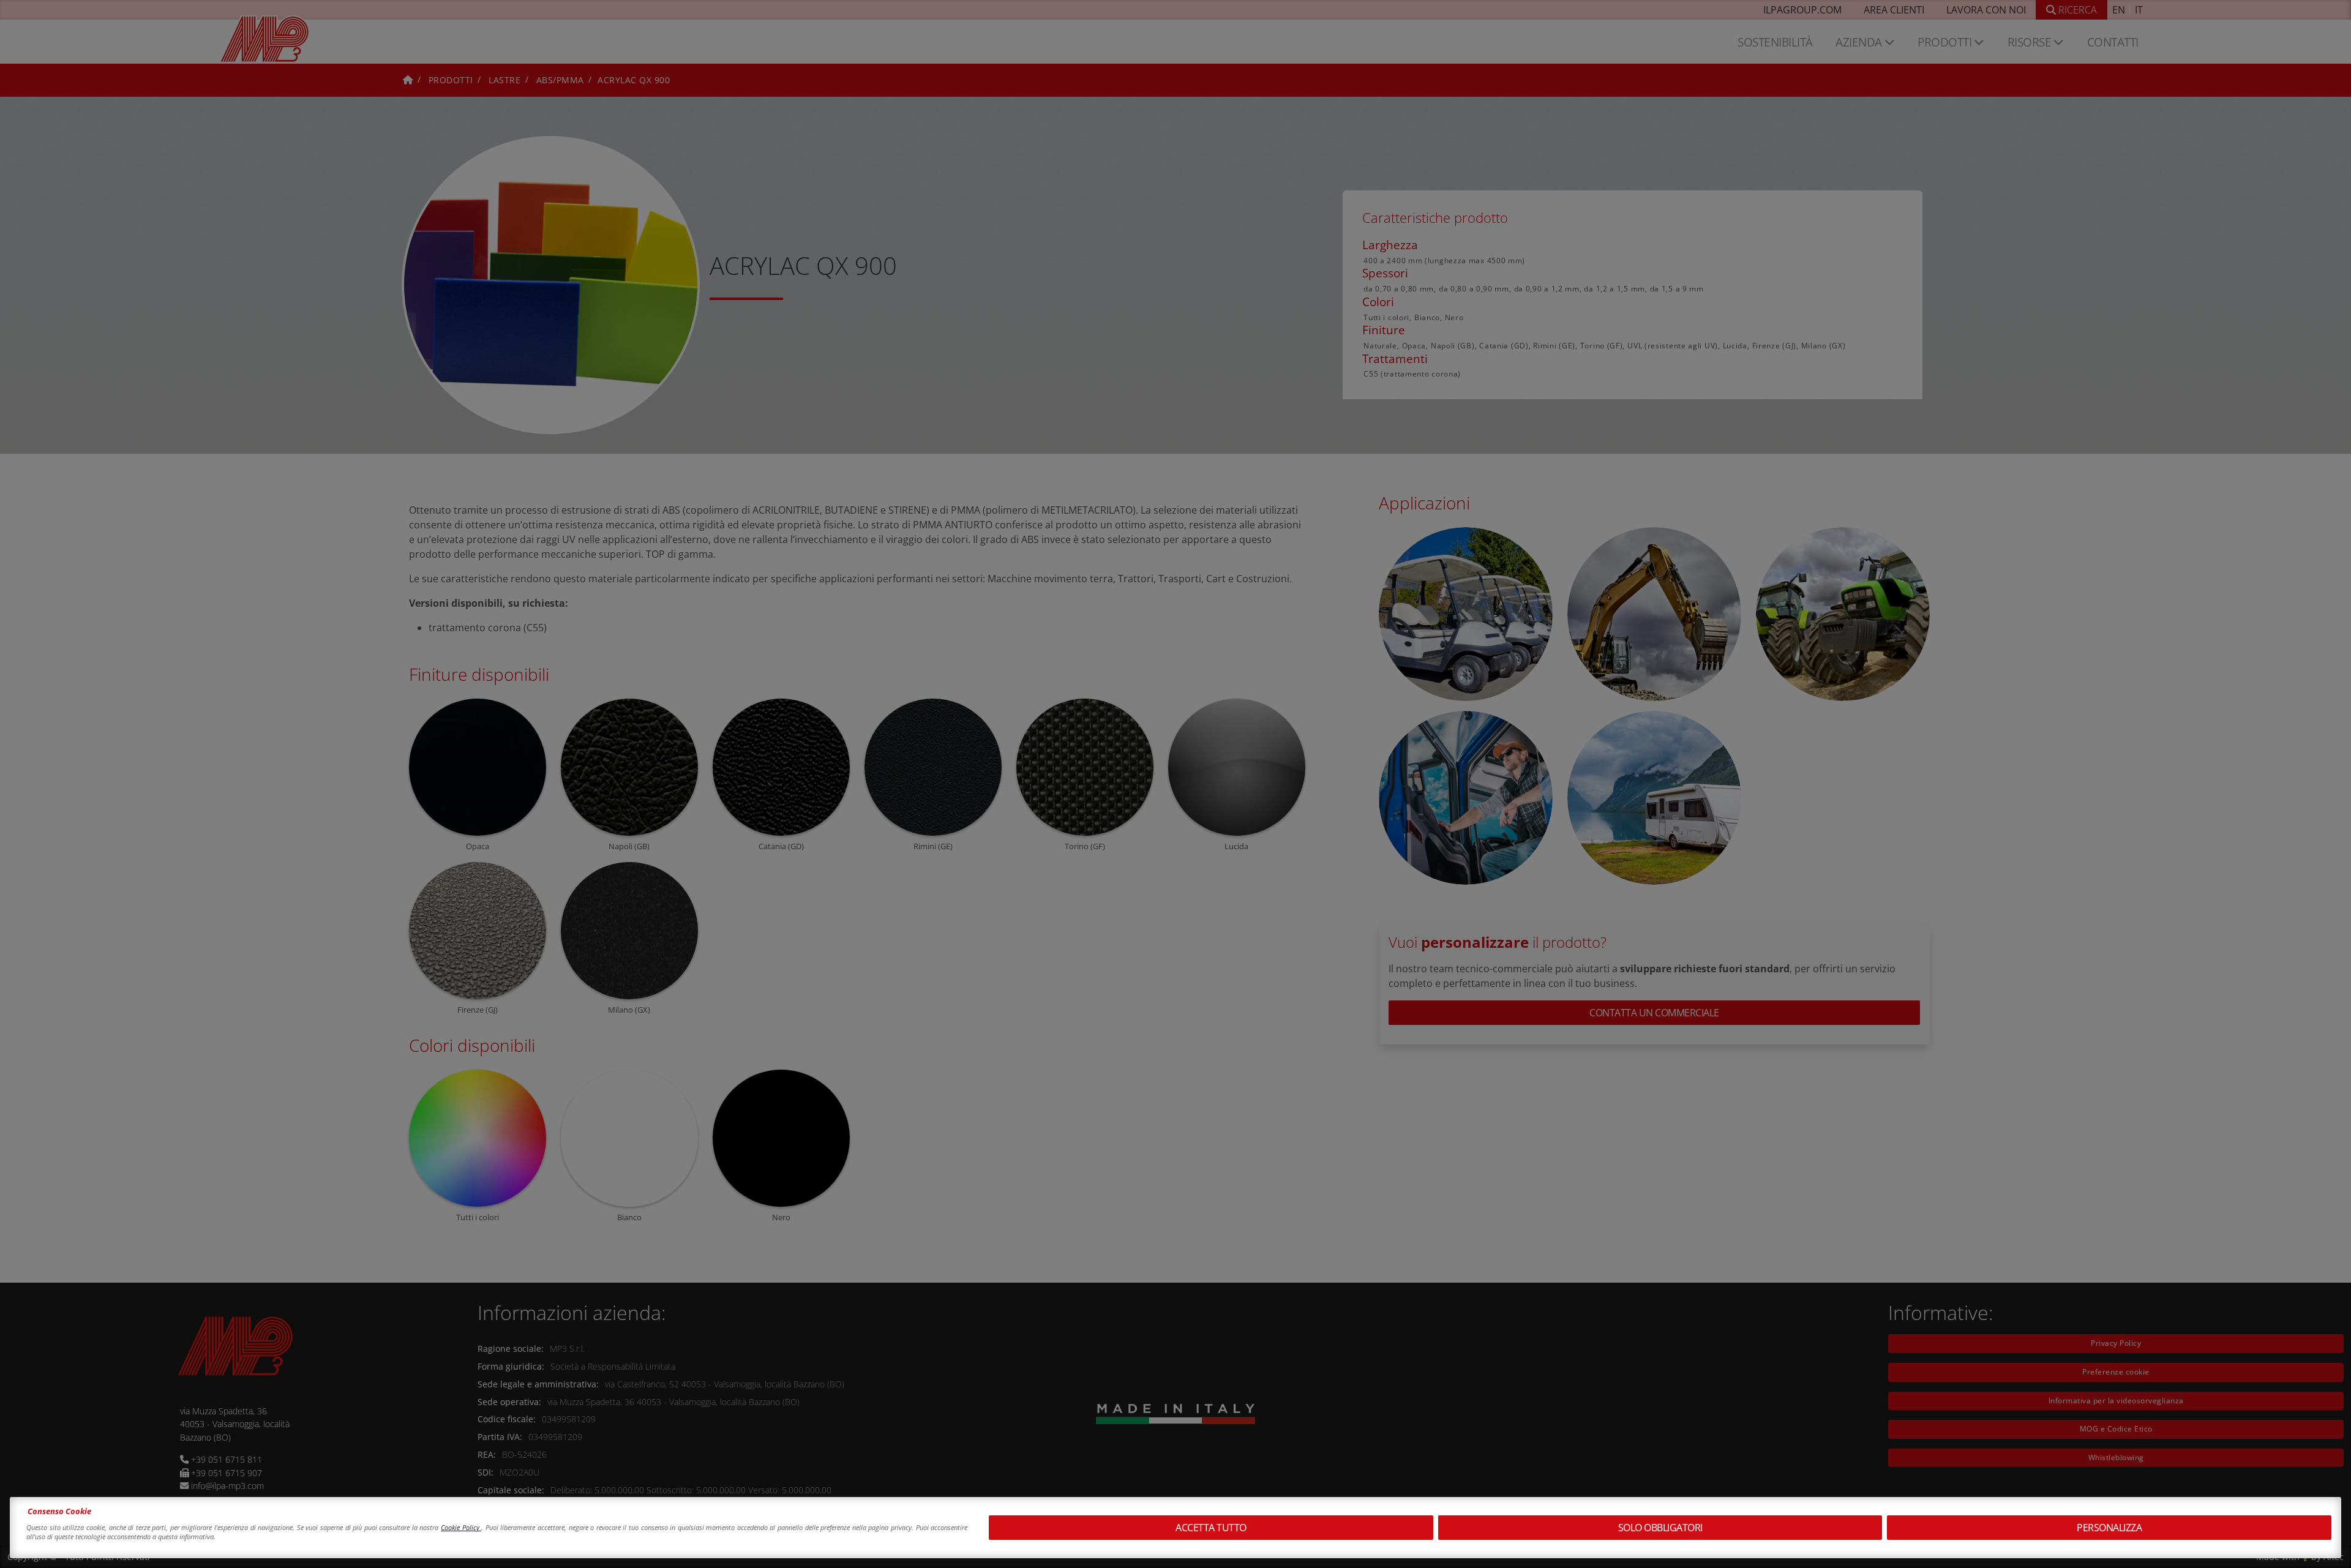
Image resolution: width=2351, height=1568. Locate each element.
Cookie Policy (461, 1527)
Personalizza (2109, 1528)
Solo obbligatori (1660, 1528)
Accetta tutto (1211, 1528)
